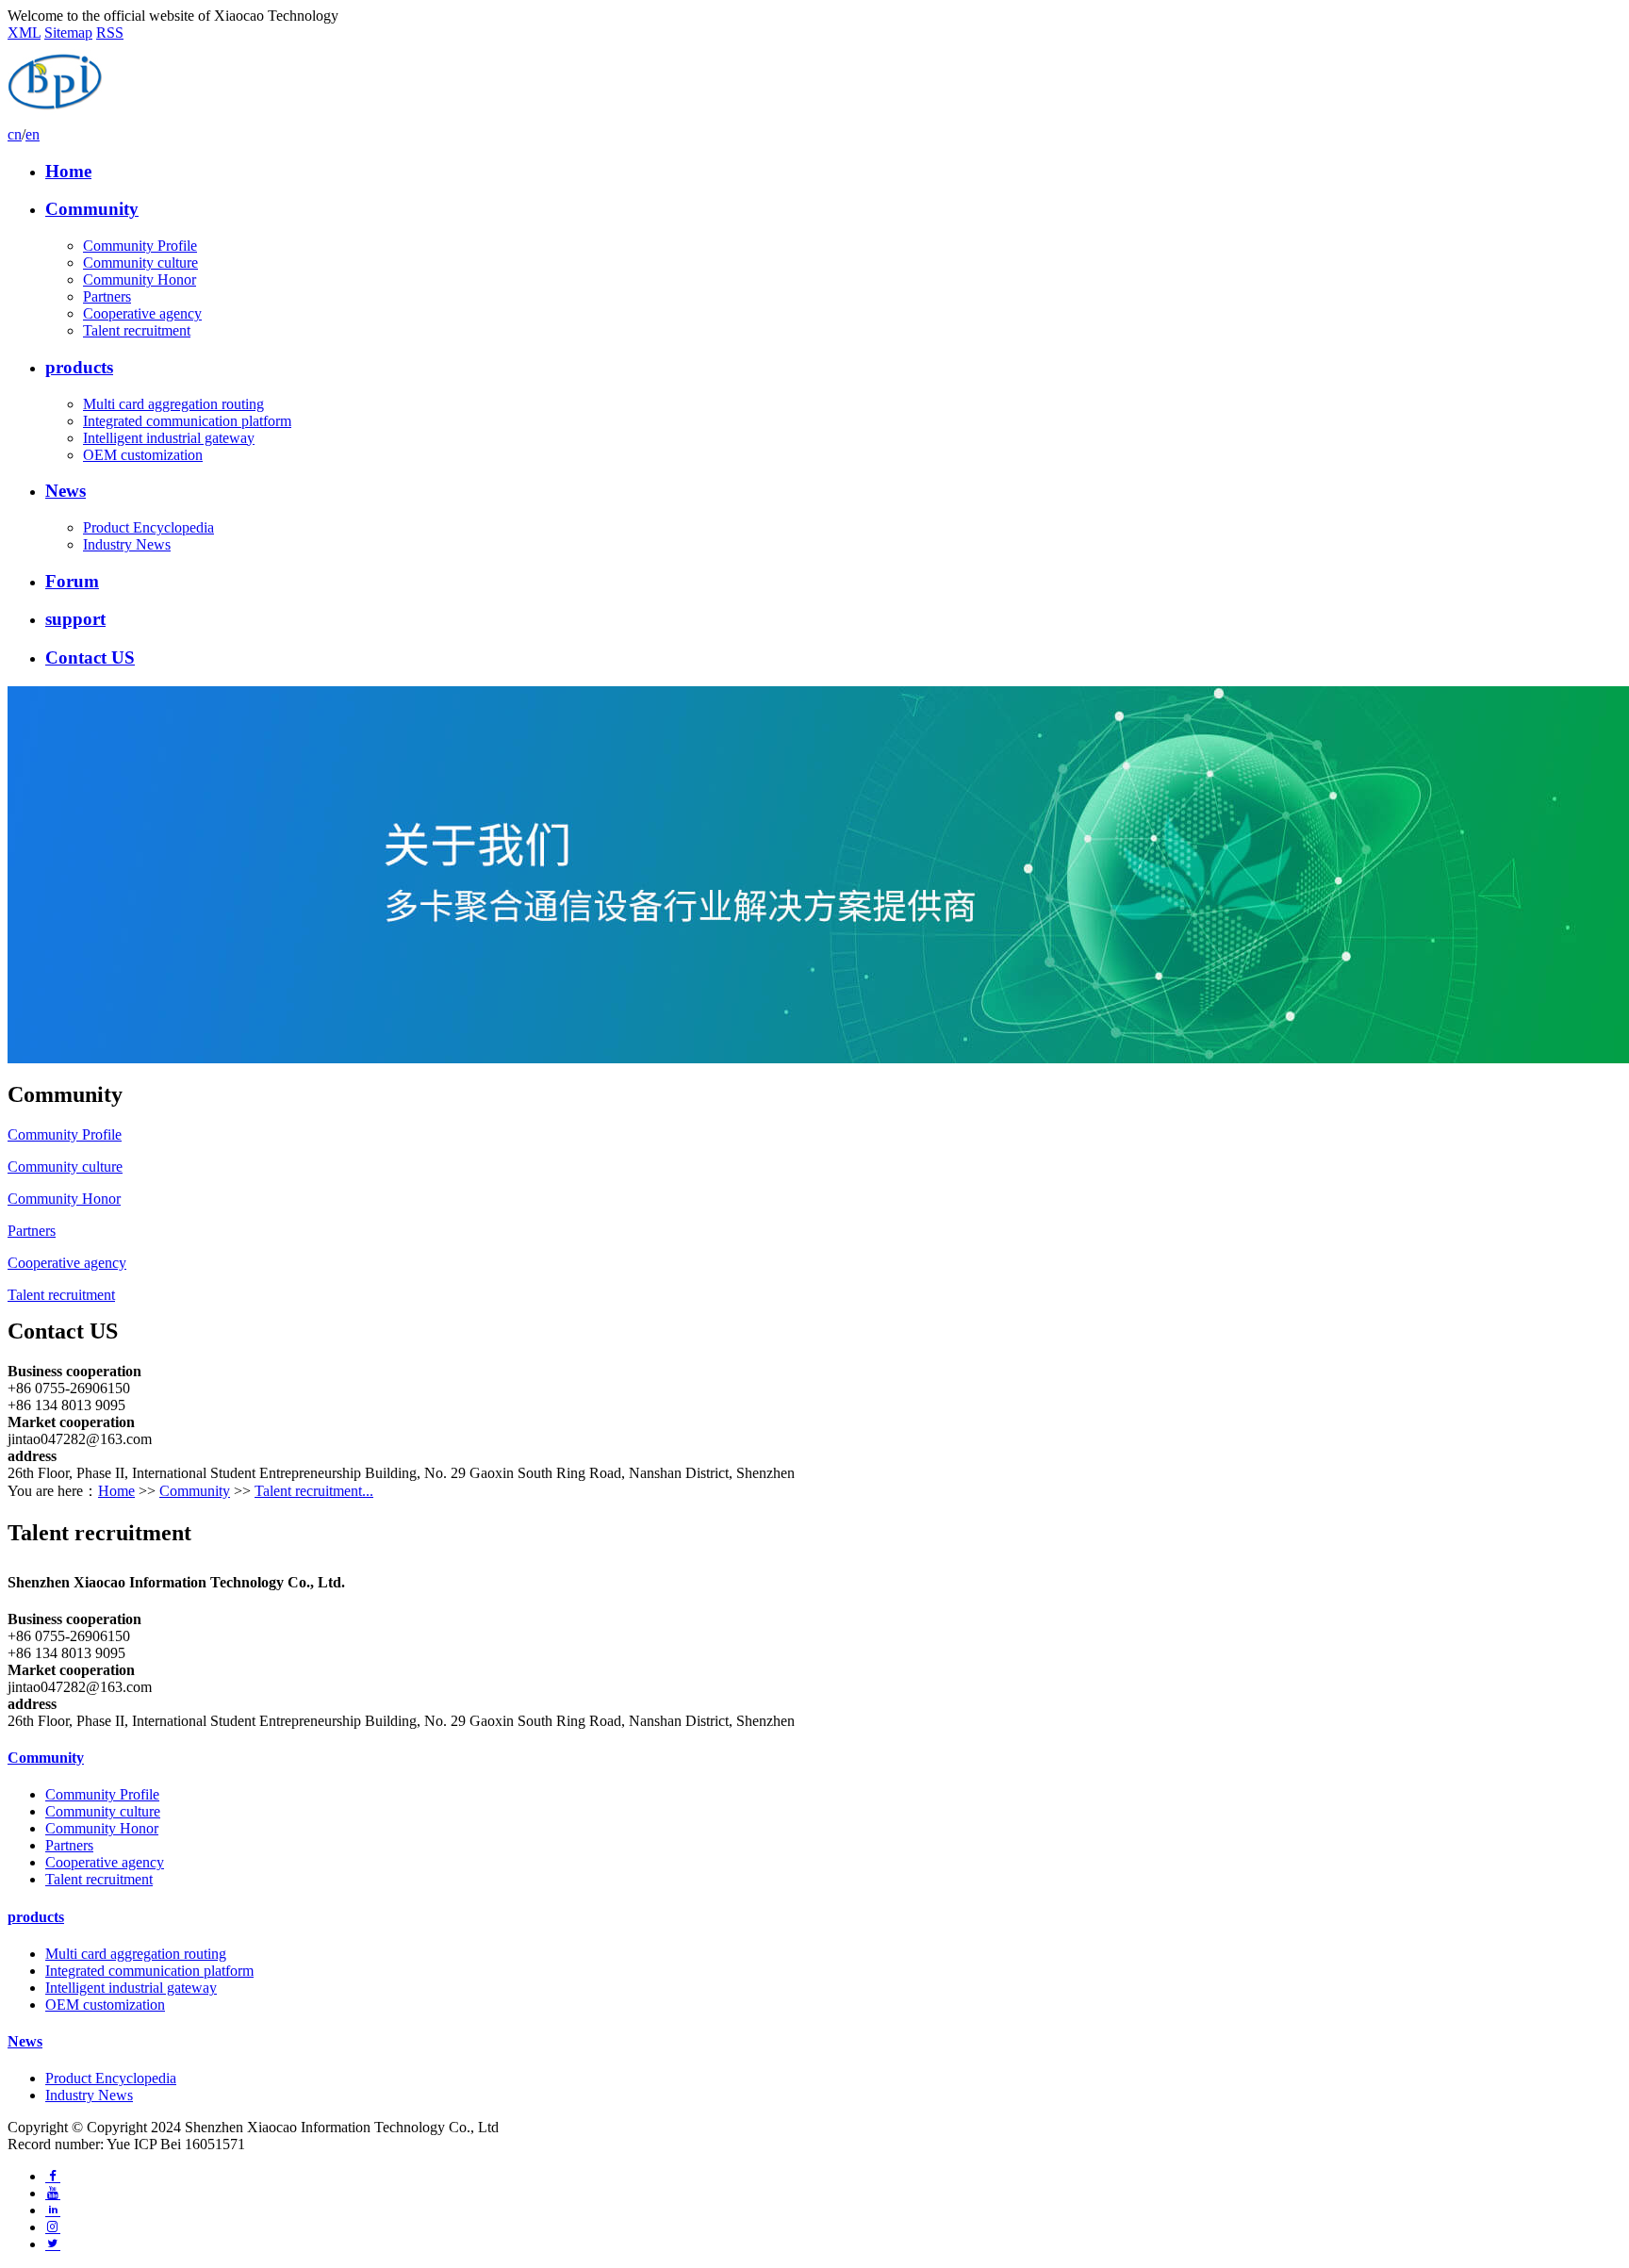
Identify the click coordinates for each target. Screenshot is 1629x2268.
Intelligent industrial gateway (169, 438)
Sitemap (68, 33)
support (75, 619)
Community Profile (140, 246)
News (66, 491)
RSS (110, 33)
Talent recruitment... (314, 1491)
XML (24, 33)
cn (15, 134)
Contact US (90, 657)
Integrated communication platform (187, 421)
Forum (72, 581)
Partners (107, 296)
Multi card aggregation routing (173, 404)
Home (68, 171)
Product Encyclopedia (148, 527)
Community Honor (140, 279)
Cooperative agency (142, 313)
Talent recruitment (137, 330)
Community (92, 209)
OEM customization (143, 455)
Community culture (140, 263)
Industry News (127, 544)
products (79, 367)
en (33, 134)
